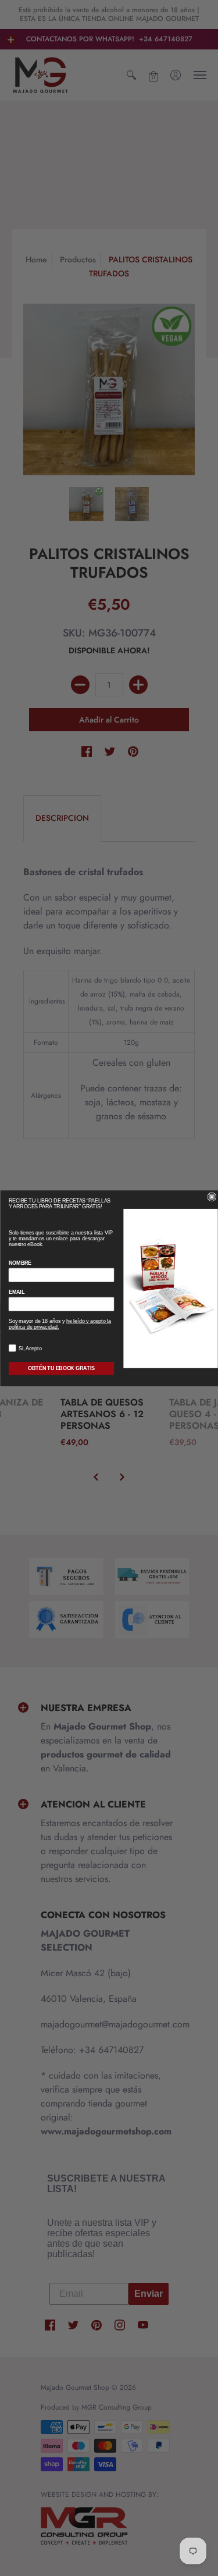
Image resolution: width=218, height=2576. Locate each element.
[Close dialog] (212, 1197)
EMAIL (16, 1292)
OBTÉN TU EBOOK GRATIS (61, 1368)
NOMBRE (19, 1263)
